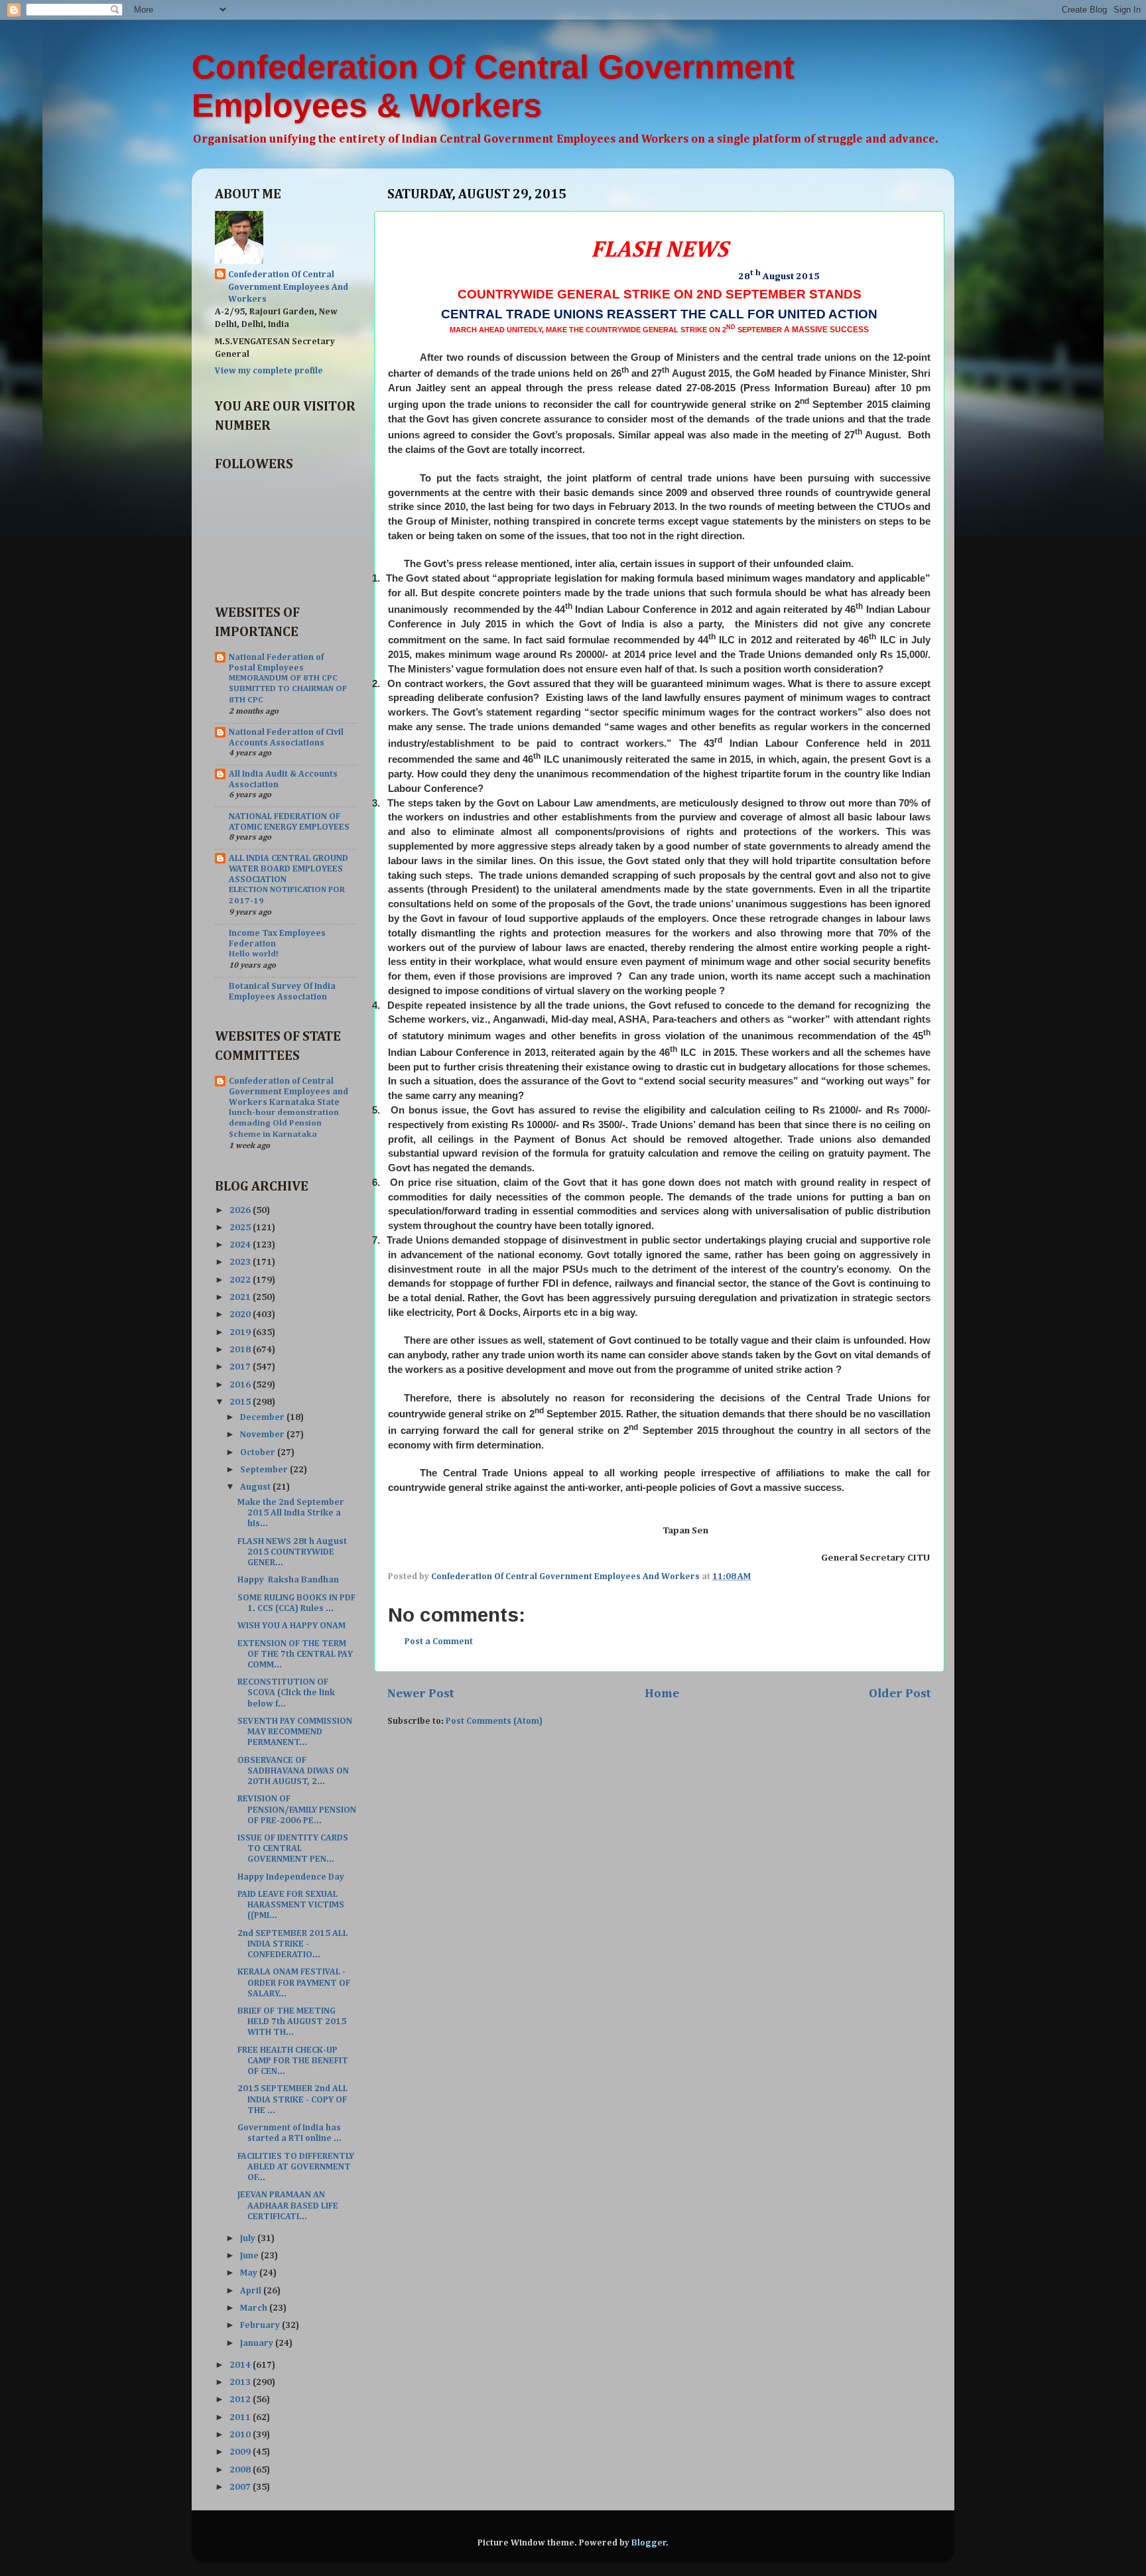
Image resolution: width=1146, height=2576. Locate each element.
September (265, 1470)
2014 (241, 2365)
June (250, 2256)
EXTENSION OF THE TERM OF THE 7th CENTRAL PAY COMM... (295, 1654)
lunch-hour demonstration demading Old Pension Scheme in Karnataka (284, 1124)
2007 (241, 2487)
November (263, 1435)
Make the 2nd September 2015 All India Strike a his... (291, 1513)
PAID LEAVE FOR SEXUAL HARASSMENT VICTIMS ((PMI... (292, 1905)
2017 (241, 1367)
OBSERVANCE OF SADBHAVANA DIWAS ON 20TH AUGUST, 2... (293, 1771)
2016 (241, 1385)
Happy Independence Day (291, 1877)
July (249, 2238)
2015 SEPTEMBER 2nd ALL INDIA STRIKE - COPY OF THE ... (292, 2099)
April (252, 2291)
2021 (241, 1297)
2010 (241, 2435)
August (256, 1487)
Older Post (900, 1694)
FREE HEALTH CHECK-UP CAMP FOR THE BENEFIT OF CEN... (293, 2061)
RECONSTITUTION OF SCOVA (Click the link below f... (286, 1693)
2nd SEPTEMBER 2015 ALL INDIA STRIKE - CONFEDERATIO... (292, 1944)
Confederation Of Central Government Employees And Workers (288, 287)
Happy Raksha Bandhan (289, 1580)
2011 (241, 2417)
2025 (241, 1228)
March (255, 2308)
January (258, 2343)
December (263, 1417)
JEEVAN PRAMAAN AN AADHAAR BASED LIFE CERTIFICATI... (288, 2205)
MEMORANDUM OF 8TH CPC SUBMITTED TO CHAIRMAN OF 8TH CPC (288, 689)
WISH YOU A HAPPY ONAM (291, 1626)
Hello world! (254, 954)
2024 (241, 1245)
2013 (241, 2382)
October (259, 1452)
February (261, 2325)
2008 (241, 2470)
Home (662, 1694)
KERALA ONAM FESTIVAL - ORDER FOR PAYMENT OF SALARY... (294, 1982)
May (250, 2273)
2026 (241, 1210)
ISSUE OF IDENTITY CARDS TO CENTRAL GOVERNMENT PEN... (293, 1848)
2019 (241, 1332)
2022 (241, 1280)
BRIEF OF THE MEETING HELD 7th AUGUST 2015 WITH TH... (292, 2022)
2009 (241, 2452)
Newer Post (421, 1694)
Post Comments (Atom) (494, 1721)
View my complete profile (269, 371)
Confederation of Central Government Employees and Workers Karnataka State (288, 1092)
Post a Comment (439, 1642)
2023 (241, 1262)
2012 (241, 2400)
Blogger (649, 2543)
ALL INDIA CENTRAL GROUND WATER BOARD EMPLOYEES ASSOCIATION (288, 869)
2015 (241, 1402)
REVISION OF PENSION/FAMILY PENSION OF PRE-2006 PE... (297, 1809)
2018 (241, 1350)
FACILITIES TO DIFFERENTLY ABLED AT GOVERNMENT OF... (296, 2167)
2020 (241, 1315)
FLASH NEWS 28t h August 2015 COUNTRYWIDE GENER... (292, 1552)
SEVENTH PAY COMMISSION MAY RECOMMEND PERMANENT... (295, 1732)
